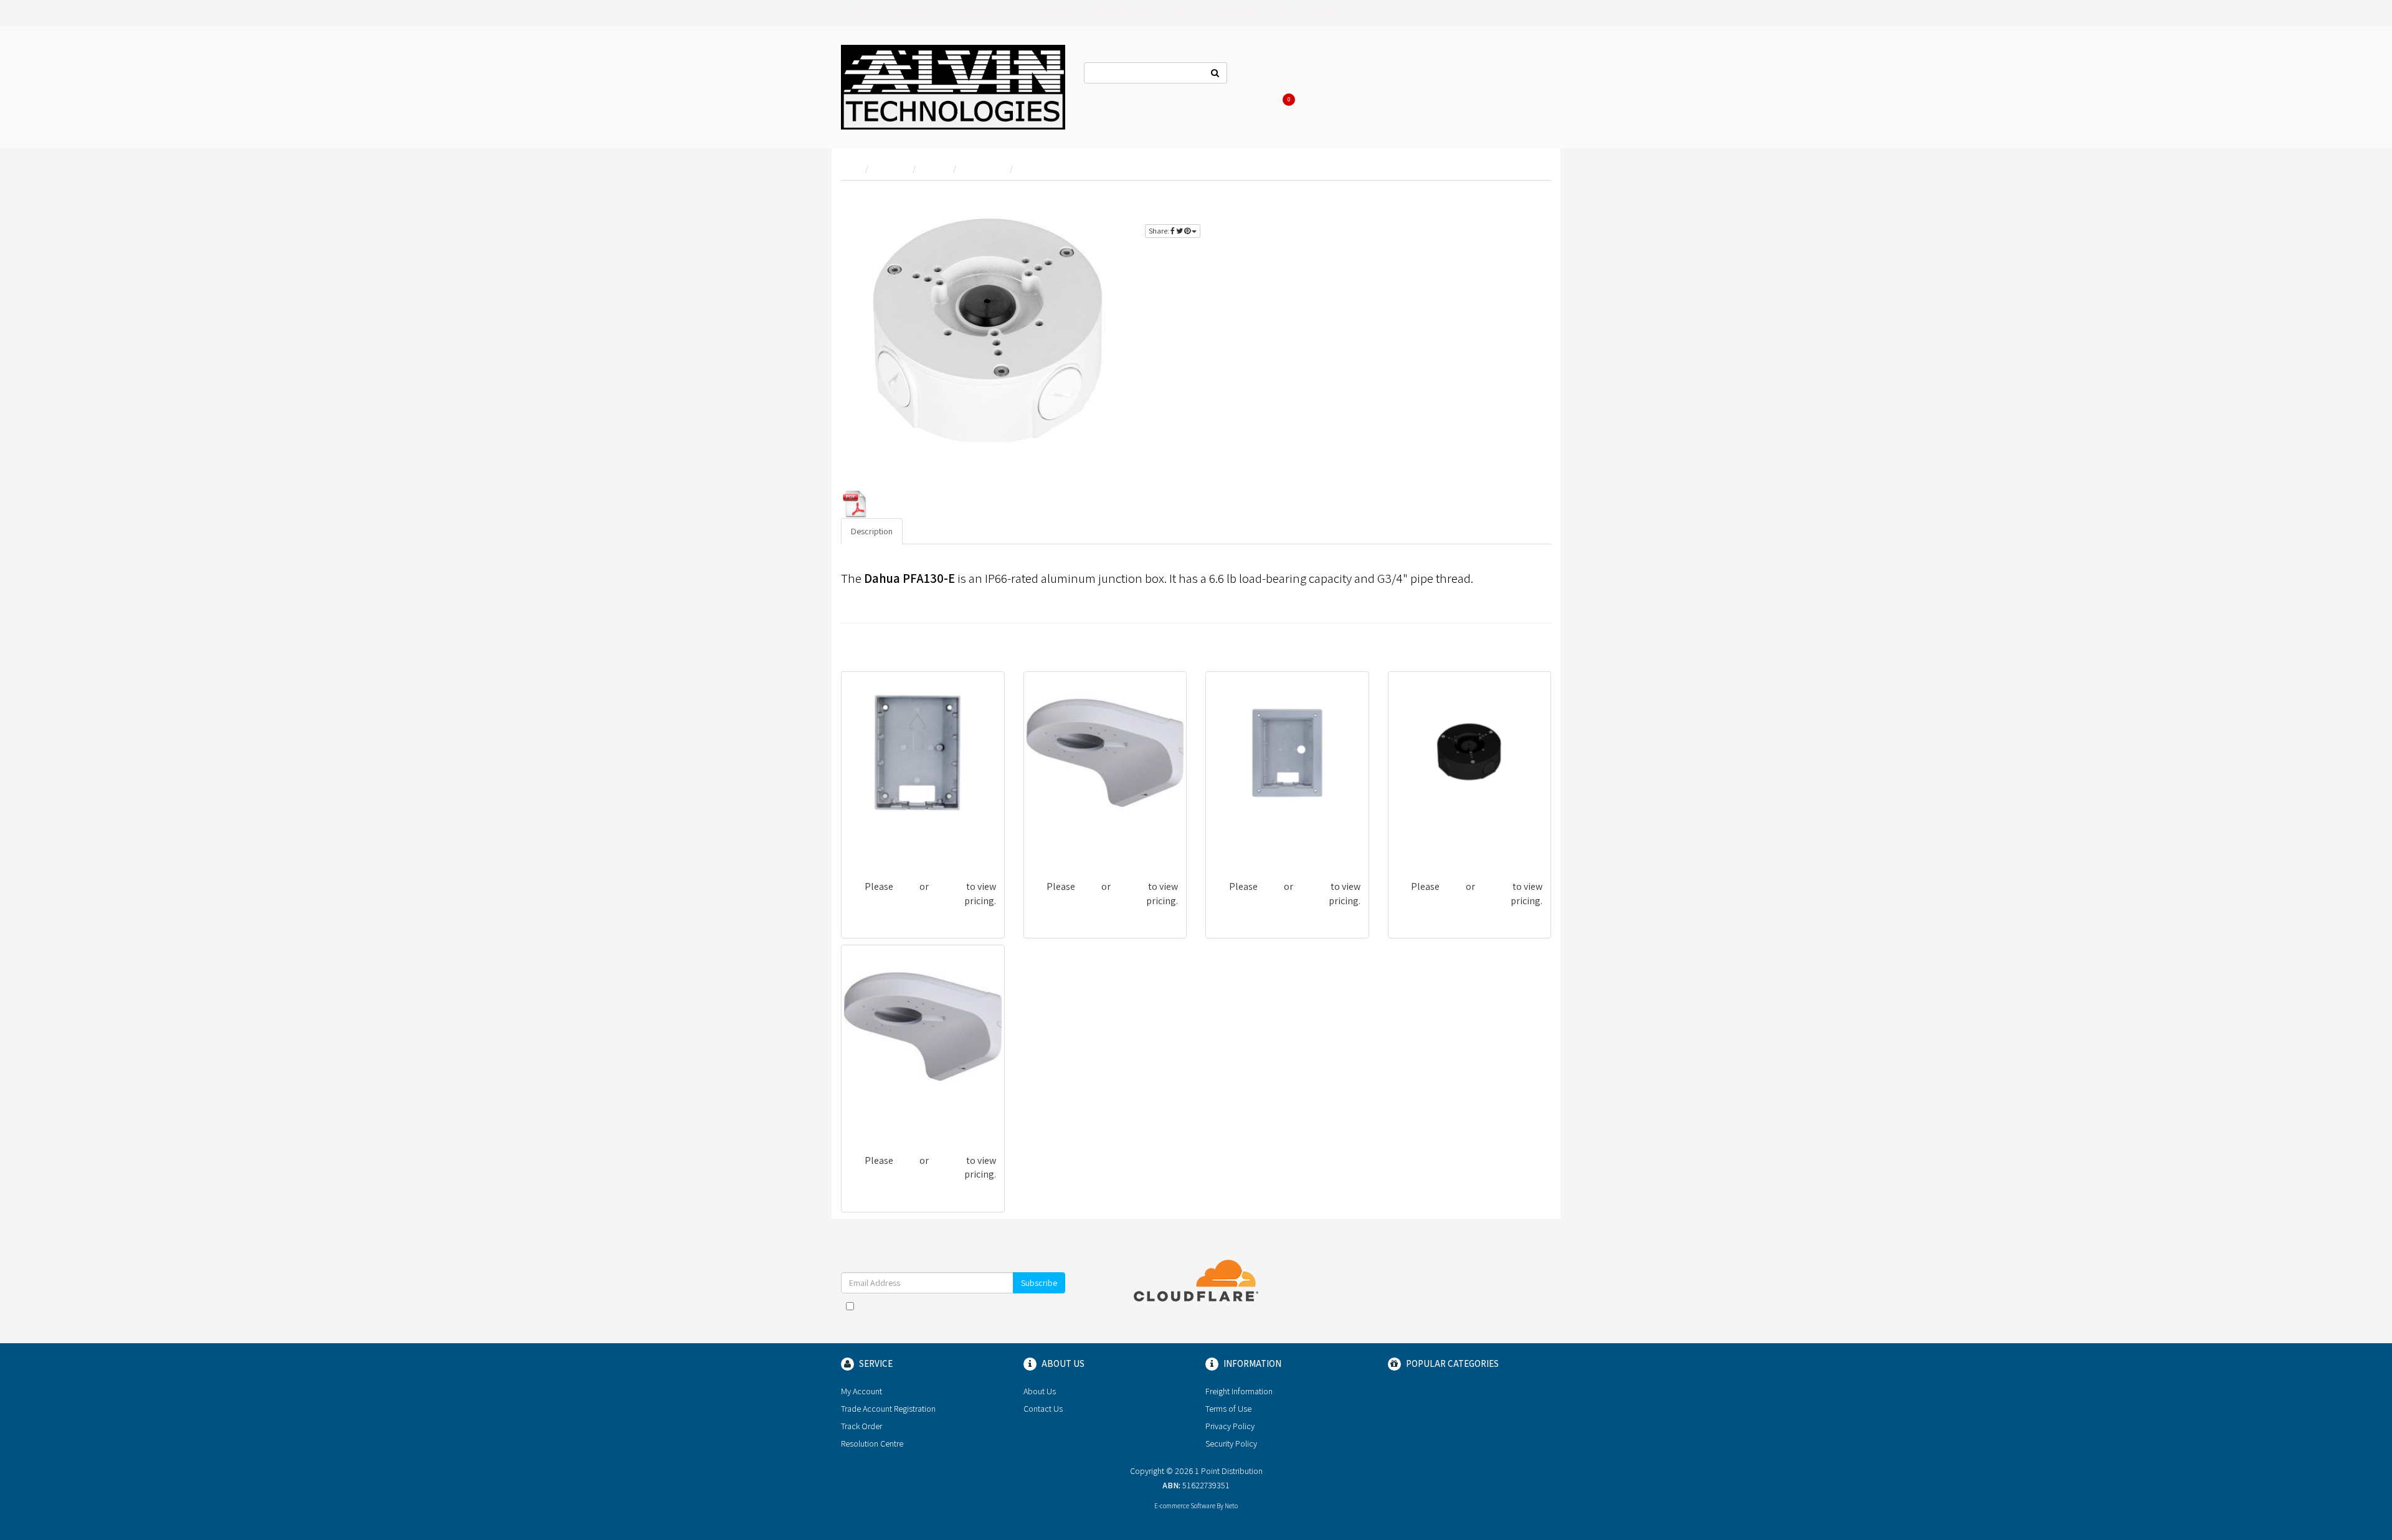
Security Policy (1231, 1443)
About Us (1322, 75)
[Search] (1215, 73)
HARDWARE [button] (1233, 13)
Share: (1160, 231)
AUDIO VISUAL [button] (978, 13)
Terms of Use (1228, 1409)
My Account (861, 1391)
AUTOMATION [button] (1047, 13)
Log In (1368, 75)
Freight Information (1239, 1391)
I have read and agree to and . (959, 1312)
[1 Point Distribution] (953, 86)
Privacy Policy (1230, 1426)
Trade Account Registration (888, 1409)
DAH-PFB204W (1062, 843)
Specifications (939, 531)
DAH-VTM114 (1240, 843)
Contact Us (1266, 75)
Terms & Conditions (982, 1306)
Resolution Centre (872, 1443)
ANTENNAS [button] (914, 13)
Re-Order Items (1478, 75)
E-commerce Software (1185, 1506)
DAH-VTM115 (876, 843)
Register (1414, 75)
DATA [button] (1184, 13)
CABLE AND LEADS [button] (1124, 13)
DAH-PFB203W (880, 1117)
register (1523, 200)
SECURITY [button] (1330, 13)
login (1482, 200)
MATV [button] (1283, 13)
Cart (1290, 100)
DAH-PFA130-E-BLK (1436, 843)
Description (872, 531)
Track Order (861, 1426)
